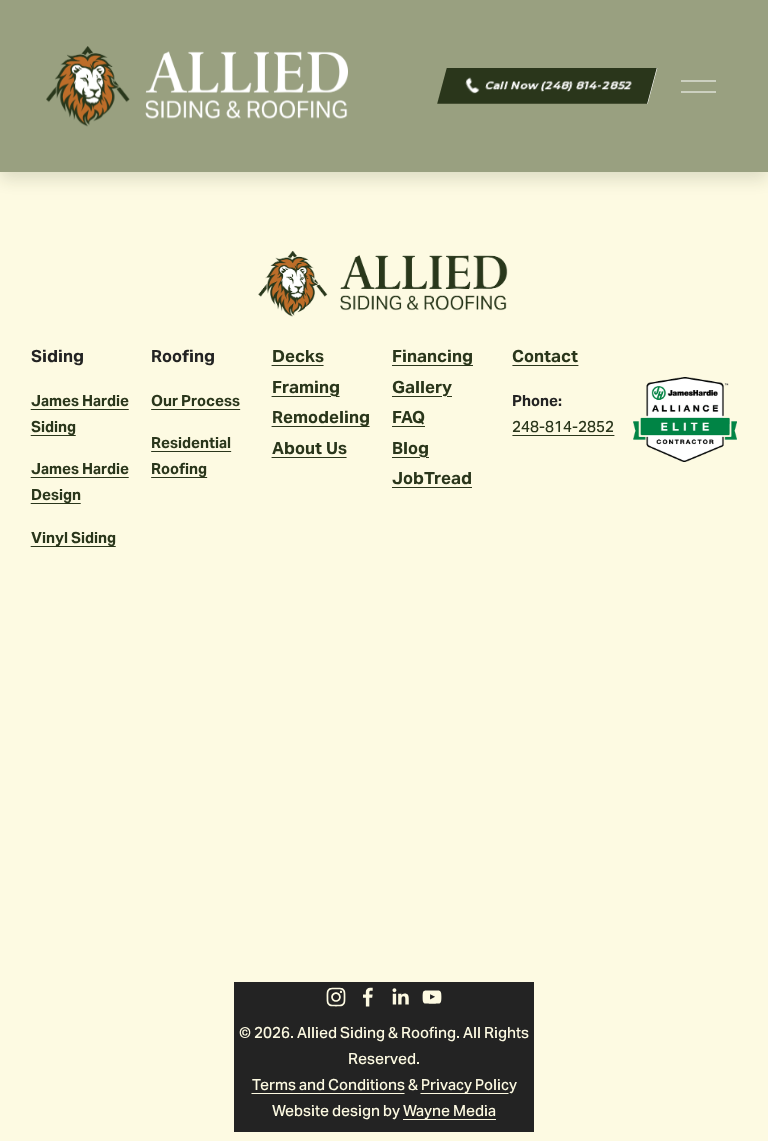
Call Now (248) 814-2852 (558, 85)
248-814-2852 (563, 426)
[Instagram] (336, 997)
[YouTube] (432, 997)
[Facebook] (368, 997)
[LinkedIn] (400, 997)
